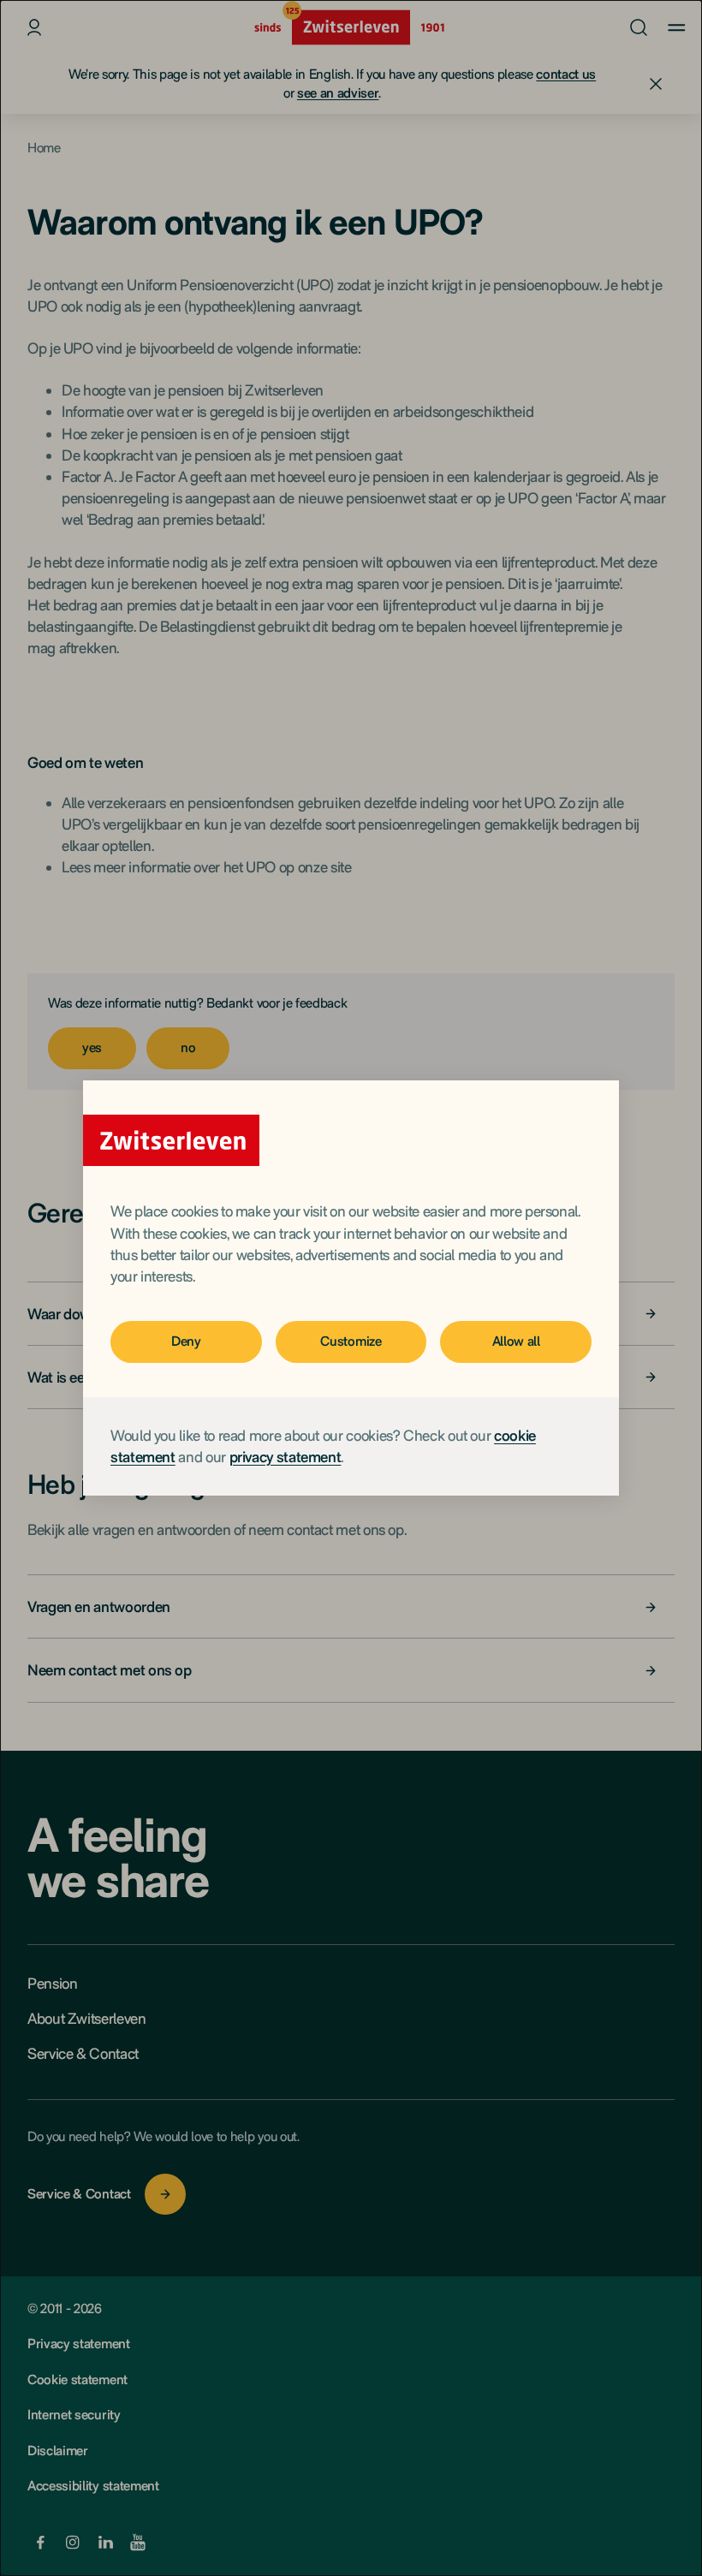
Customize (351, 1341)
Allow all (516, 1341)
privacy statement (286, 1457)
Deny (186, 1341)
